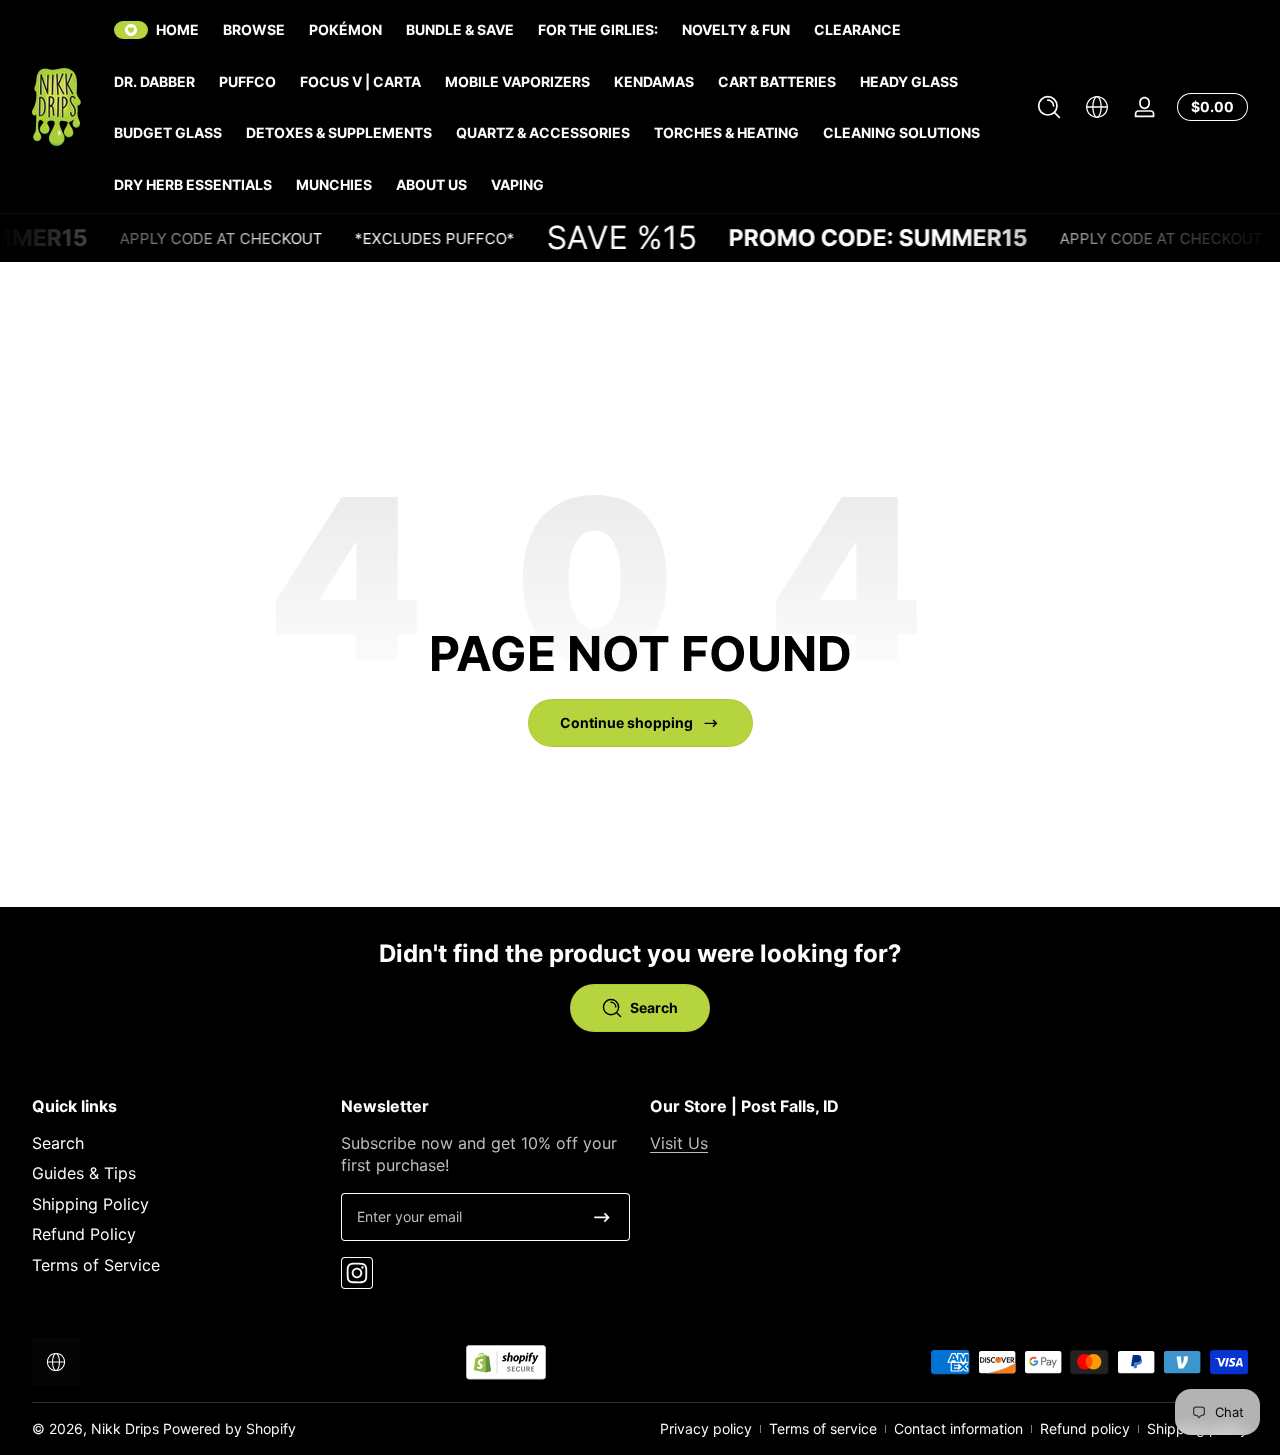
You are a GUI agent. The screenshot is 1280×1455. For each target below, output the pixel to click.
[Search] (1049, 107)
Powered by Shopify (229, 1428)
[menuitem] (176, 1143)
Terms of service (823, 1428)
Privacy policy (706, 1428)
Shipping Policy (90, 1204)
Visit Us (679, 1143)
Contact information (958, 1428)
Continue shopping (626, 722)
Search (58, 1143)
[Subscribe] (602, 1217)
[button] (1049, 107)
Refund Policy (84, 1234)
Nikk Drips (125, 1428)
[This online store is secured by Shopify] (506, 1362)
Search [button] (654, 1007)
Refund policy (1085, 1428)
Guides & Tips (84, 1174)
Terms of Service (96, 1265)
